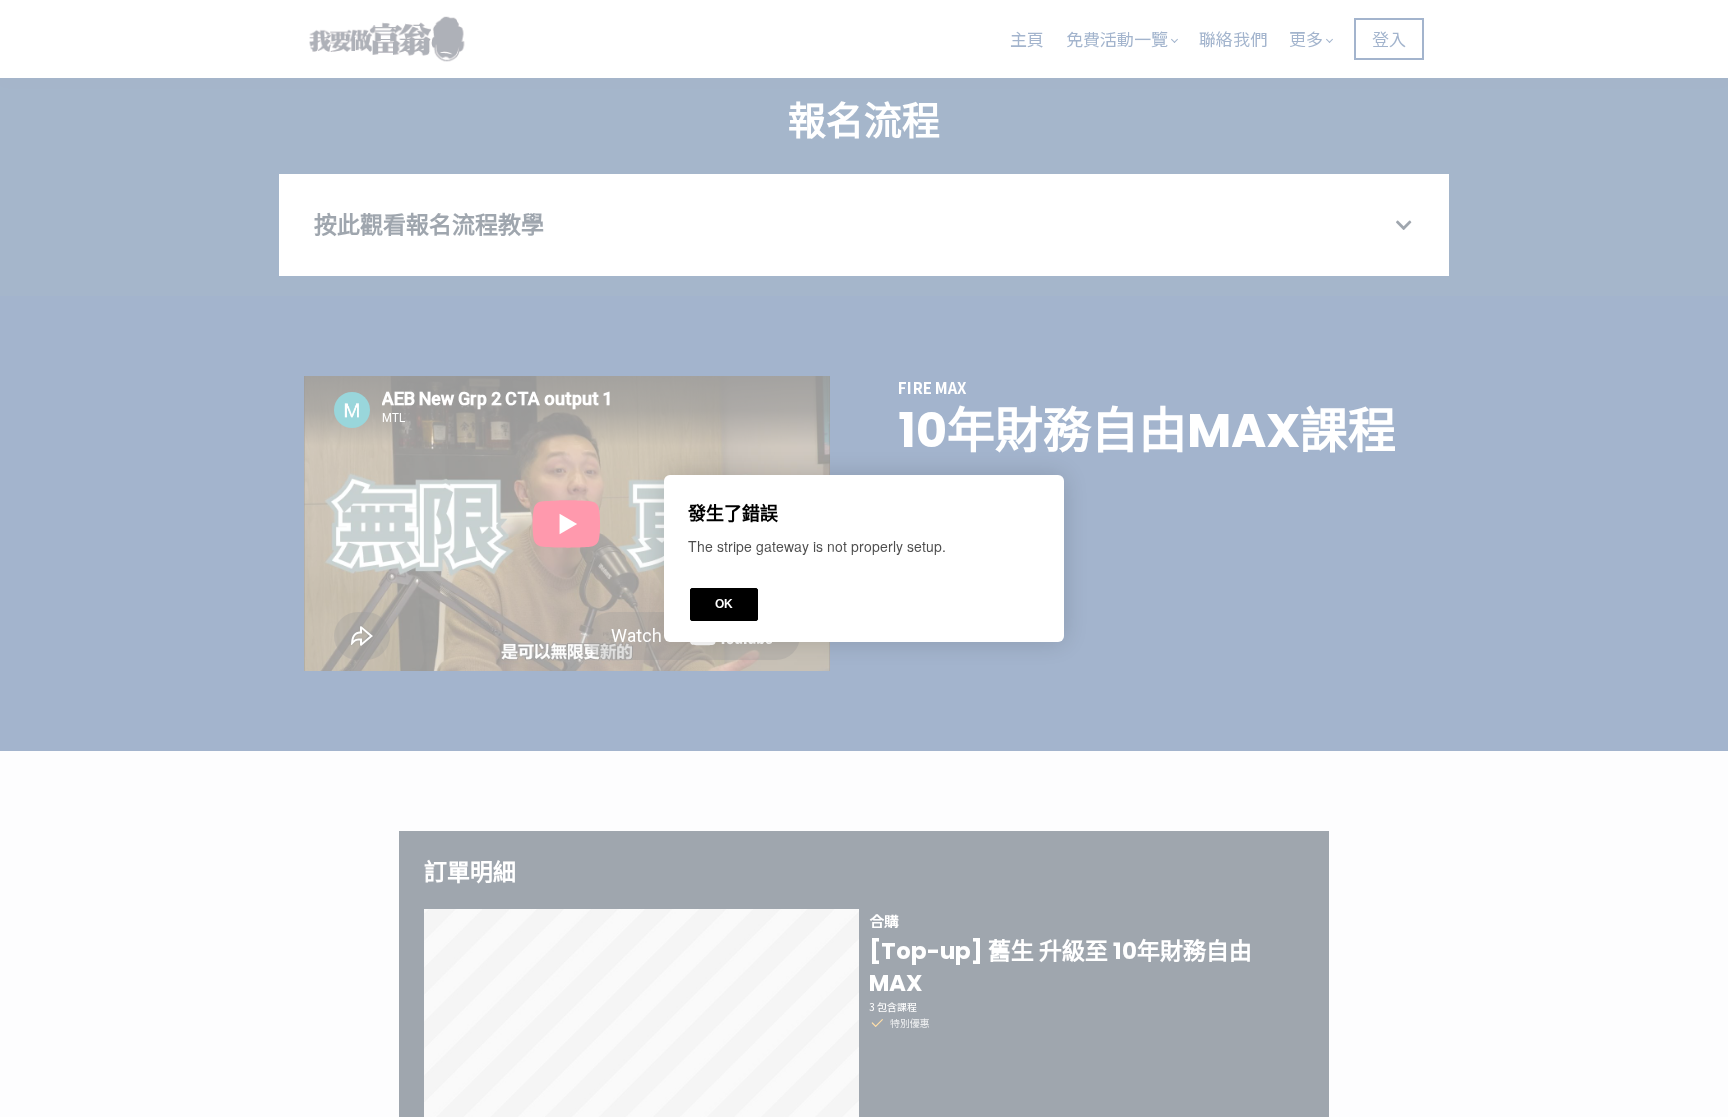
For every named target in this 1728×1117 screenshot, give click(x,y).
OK (724, 604)
